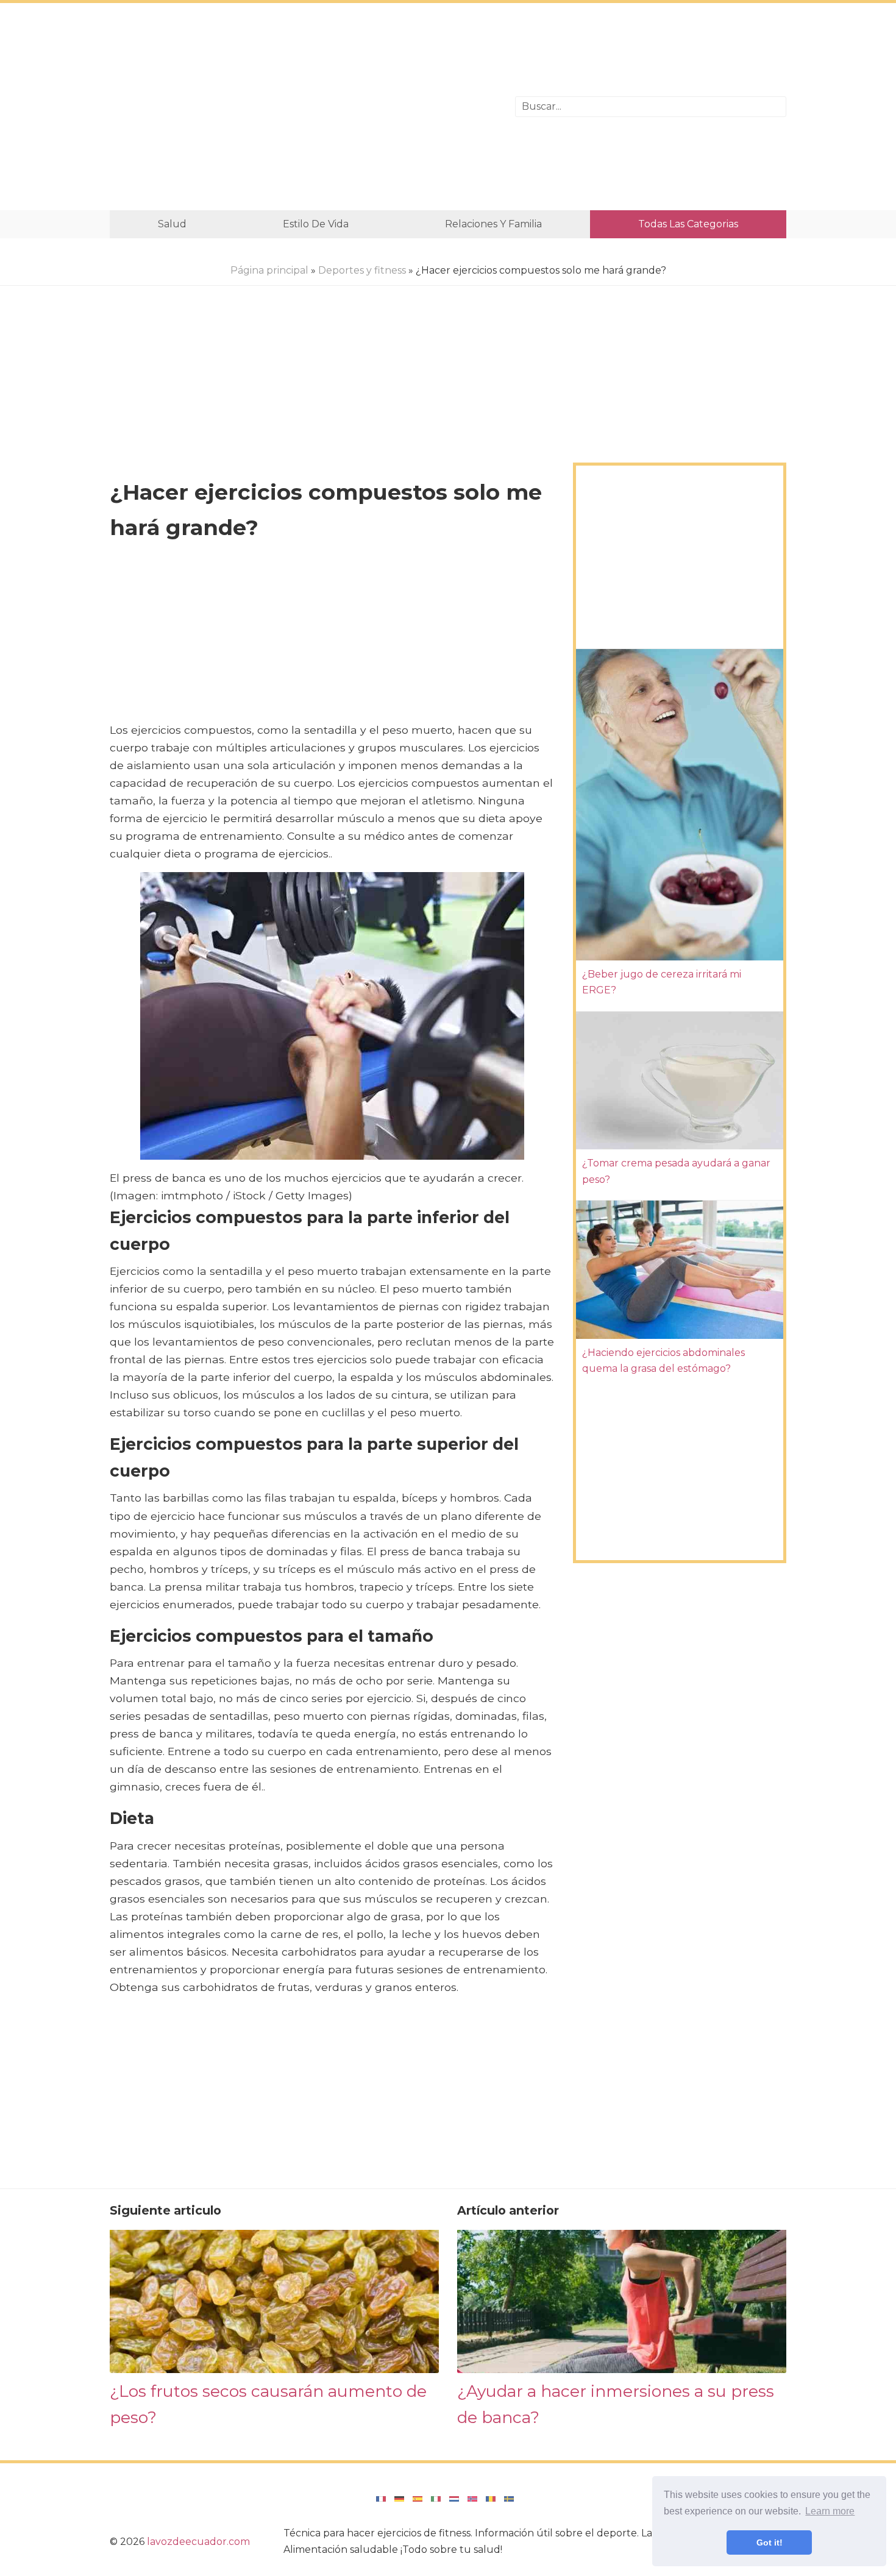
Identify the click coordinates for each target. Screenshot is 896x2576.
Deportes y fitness (362, 270)
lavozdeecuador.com (198, 2542)
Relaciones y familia (493, 224)
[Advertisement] (303, 107)
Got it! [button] (770, 2542)
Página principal (269, 270)
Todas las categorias (688, 224)
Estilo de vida (316, 224)
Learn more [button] (830, 2511)
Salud (172, 224)
